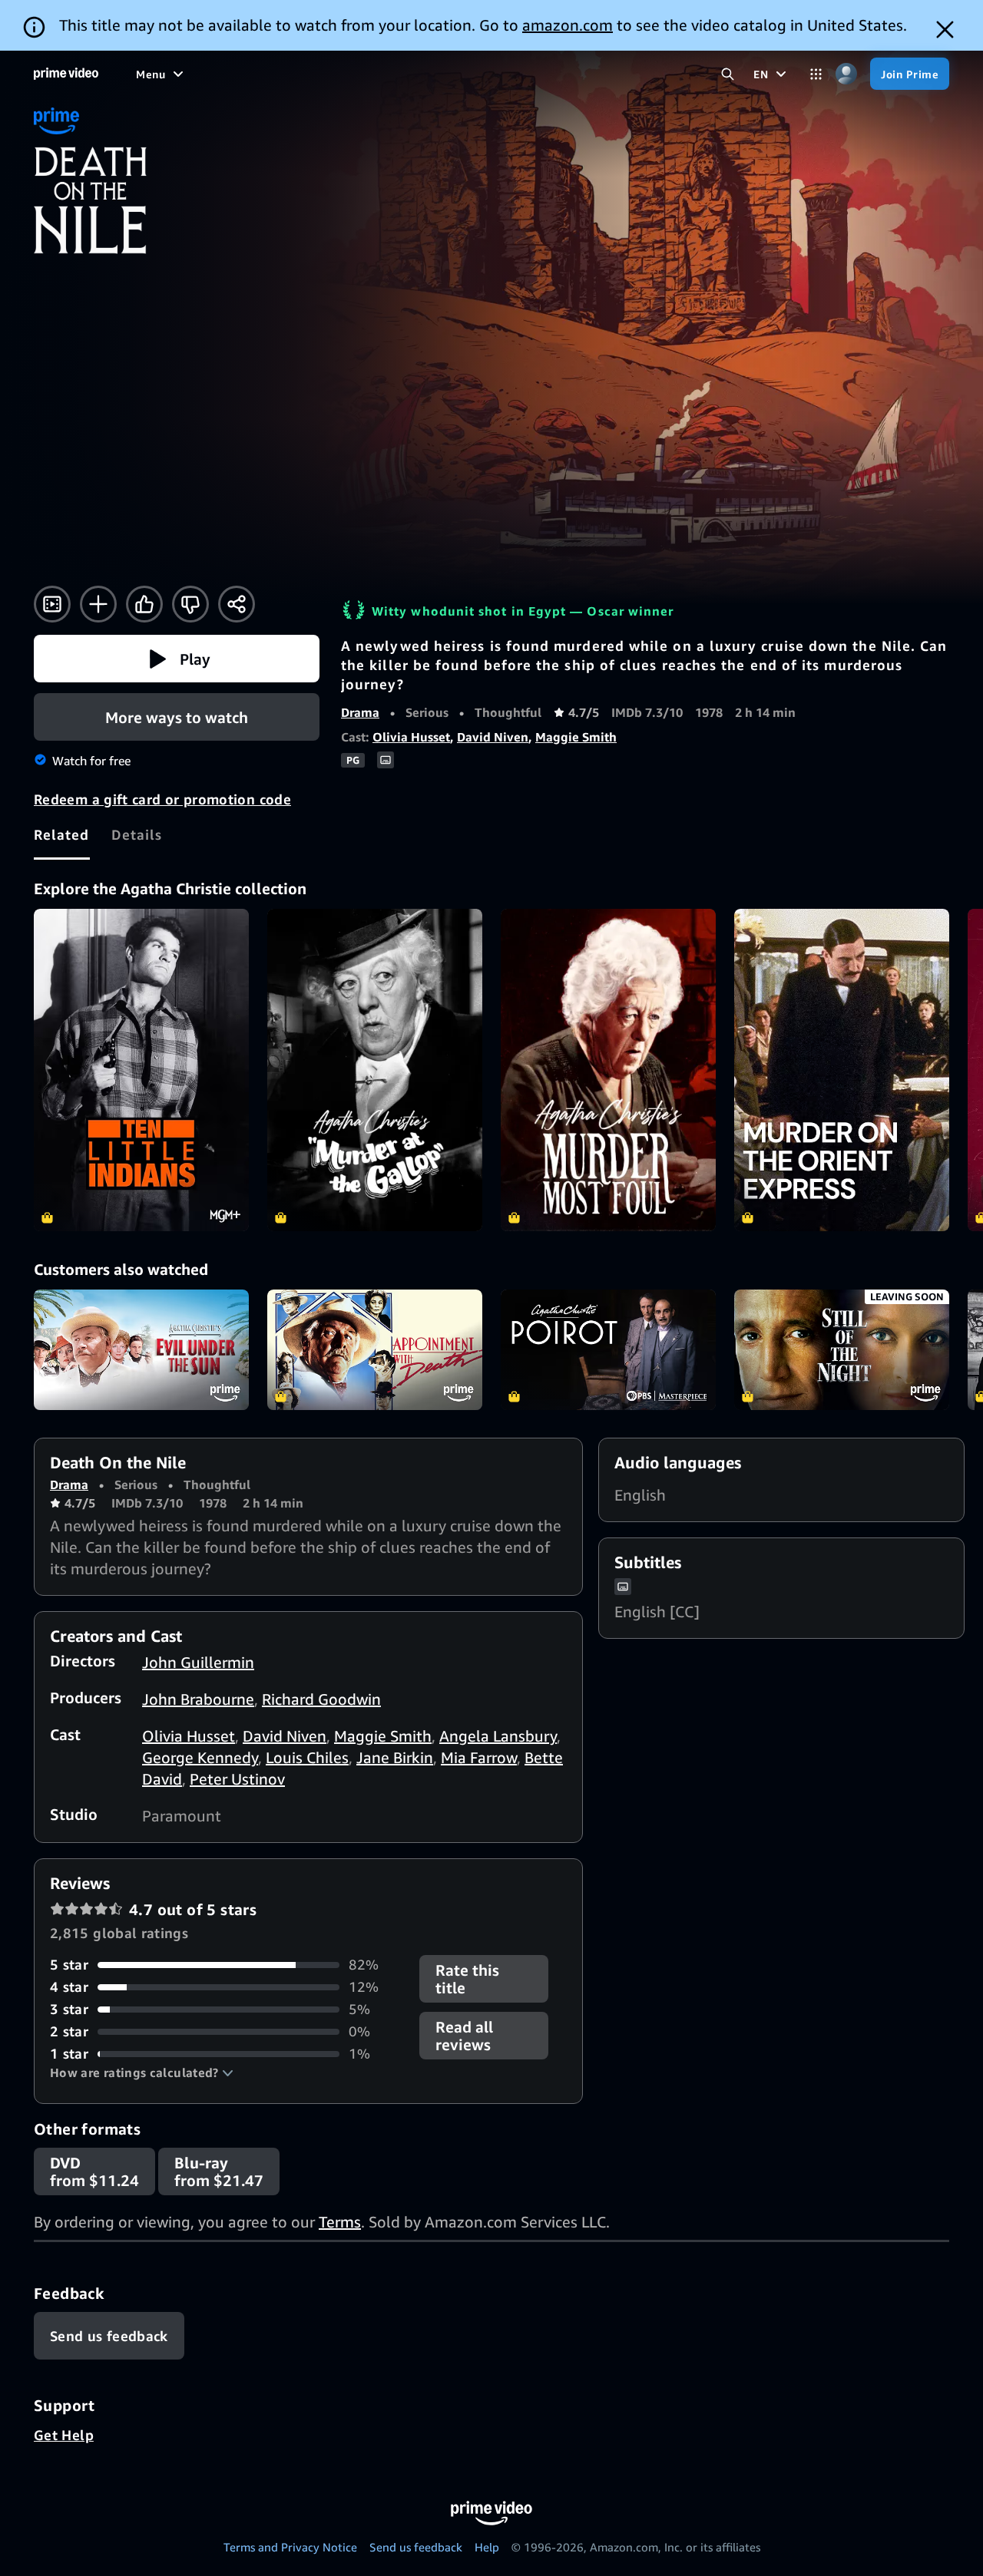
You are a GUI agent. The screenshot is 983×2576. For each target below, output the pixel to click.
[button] (177, 659)
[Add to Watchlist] (98, 604)
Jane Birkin (395, 1757)
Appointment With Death (375, 1350)
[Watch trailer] (52, 604)
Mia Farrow (479, 1757)
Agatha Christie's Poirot (608, 1350)
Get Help (64, 2435)
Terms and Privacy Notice (290, 2547)
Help (487, 2547)
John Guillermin (198, 1662)
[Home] (66, 74)
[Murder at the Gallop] (375, 1070)
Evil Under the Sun (141, 1350)
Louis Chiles (307, 1757)
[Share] (237, 604)
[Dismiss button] (945, 30)
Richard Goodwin (321, 1699)
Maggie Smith (576, 737)
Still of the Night (842, 1350)
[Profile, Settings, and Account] (846, 74)
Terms (340, 2222)
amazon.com (568, 25)
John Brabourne (198, 1699)
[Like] (144, 604)
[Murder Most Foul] (608, 1070)
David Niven (493, 737)
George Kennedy (200, 1757)
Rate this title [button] (467, 1979)
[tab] (62, 834)
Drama (360, 712)
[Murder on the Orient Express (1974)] (842, 1070)
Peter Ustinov (237, 1779)
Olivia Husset (411, 737)
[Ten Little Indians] (141, 1070)
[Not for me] (190, 604)
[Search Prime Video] (728, 74)
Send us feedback (416, 2547)
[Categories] (816, 74)
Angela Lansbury (498, 1736)
